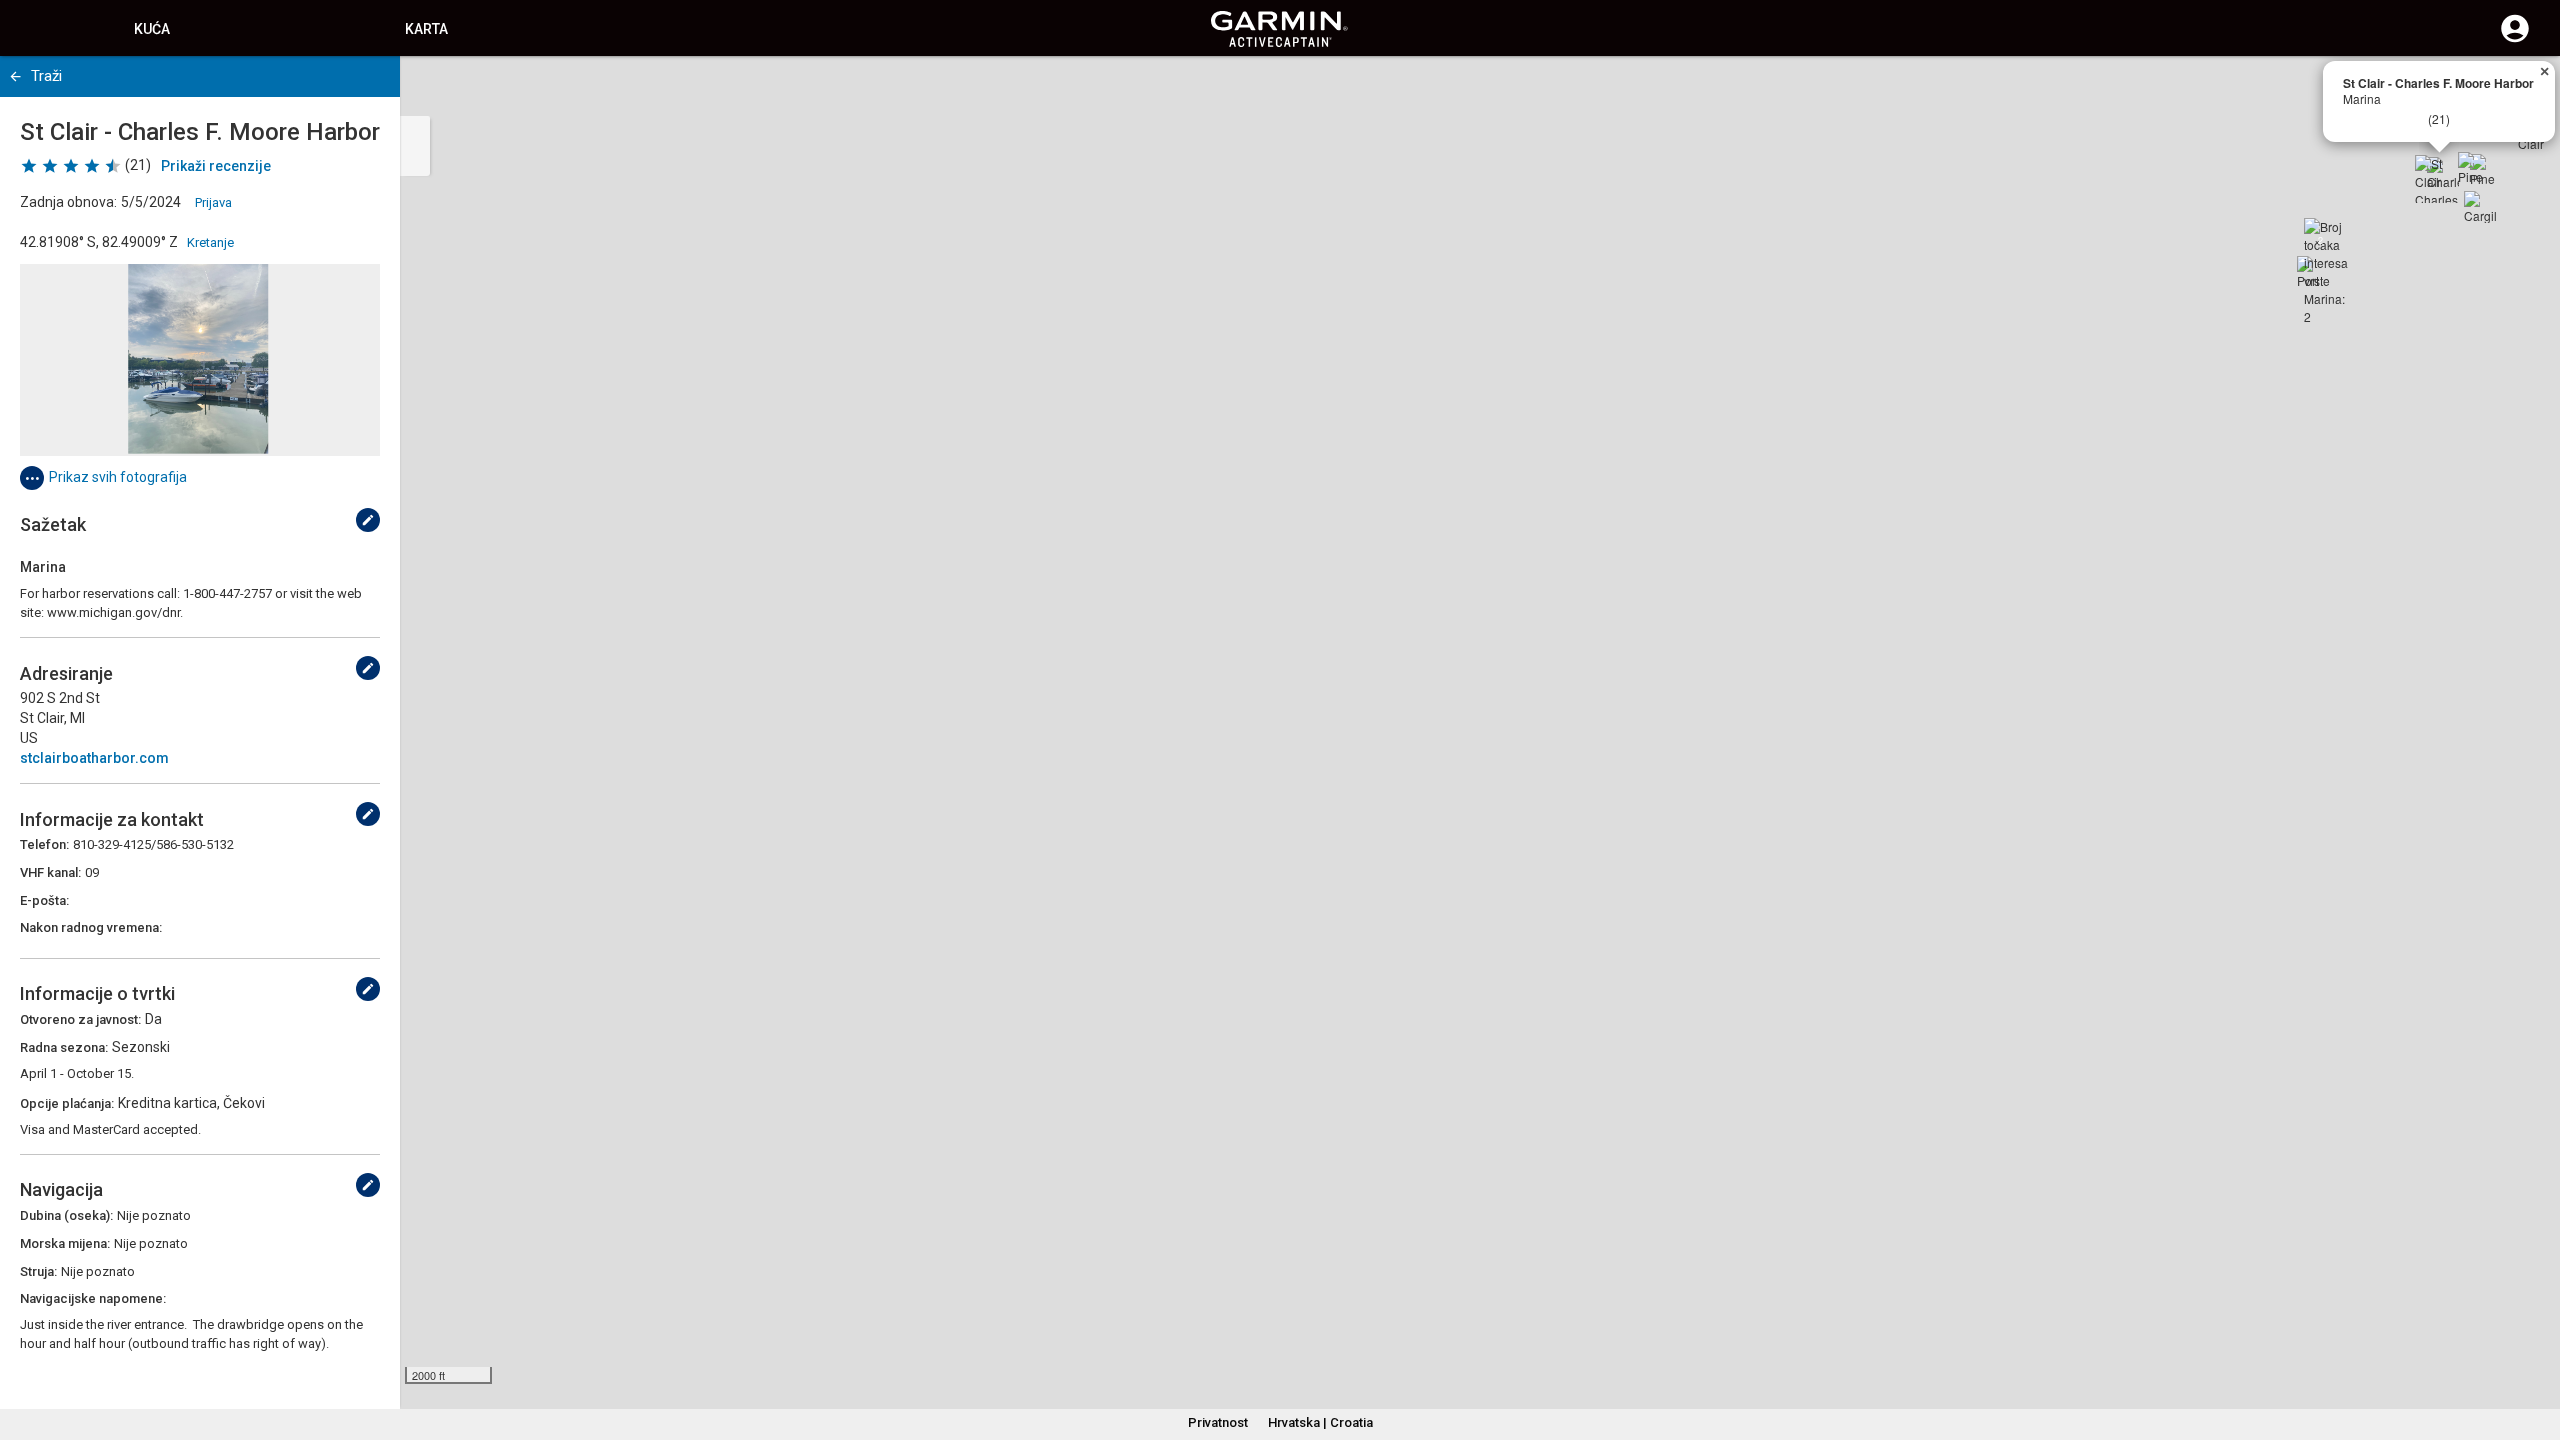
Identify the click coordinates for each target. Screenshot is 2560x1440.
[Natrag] (15, 76)
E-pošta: (44, 900)
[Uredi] (368, 520)
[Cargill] (2480, 207)
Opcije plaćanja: (67, 1103)
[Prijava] (2515, 40)
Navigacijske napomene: (93, 1298)
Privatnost (1218, 1422)
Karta (426, 29)
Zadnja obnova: (68, 202)
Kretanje (210, 242)
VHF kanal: (50, 872)
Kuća (152, 29)
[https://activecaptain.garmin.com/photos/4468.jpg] (200, 360)
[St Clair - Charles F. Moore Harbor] (2439, 179)
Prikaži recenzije (216, 166)
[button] (2535, 1349)
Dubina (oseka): (66, 1215)
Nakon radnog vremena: (91, 927)
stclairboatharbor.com (94, 758)
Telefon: (44, 844)
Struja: (38, 1271)
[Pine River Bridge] (2474, 168)
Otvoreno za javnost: (80, 1019)
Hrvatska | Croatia (1320, 1422)
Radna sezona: (64, 1047)
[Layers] (2526, 90)
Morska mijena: (65, 1243)
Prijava (213, 202)
